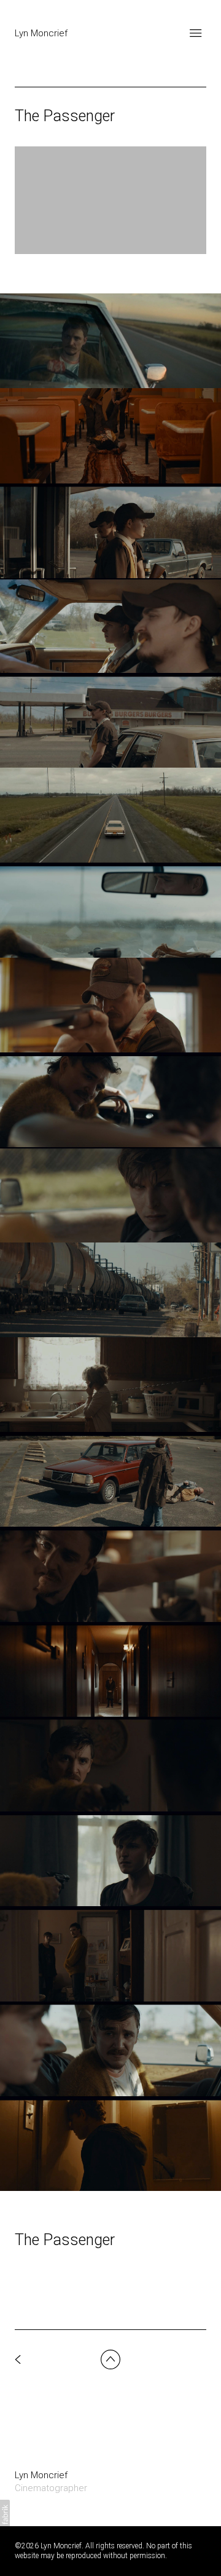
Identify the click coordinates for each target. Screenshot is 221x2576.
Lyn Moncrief (41, 2475)
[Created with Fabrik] (5, 2514)
